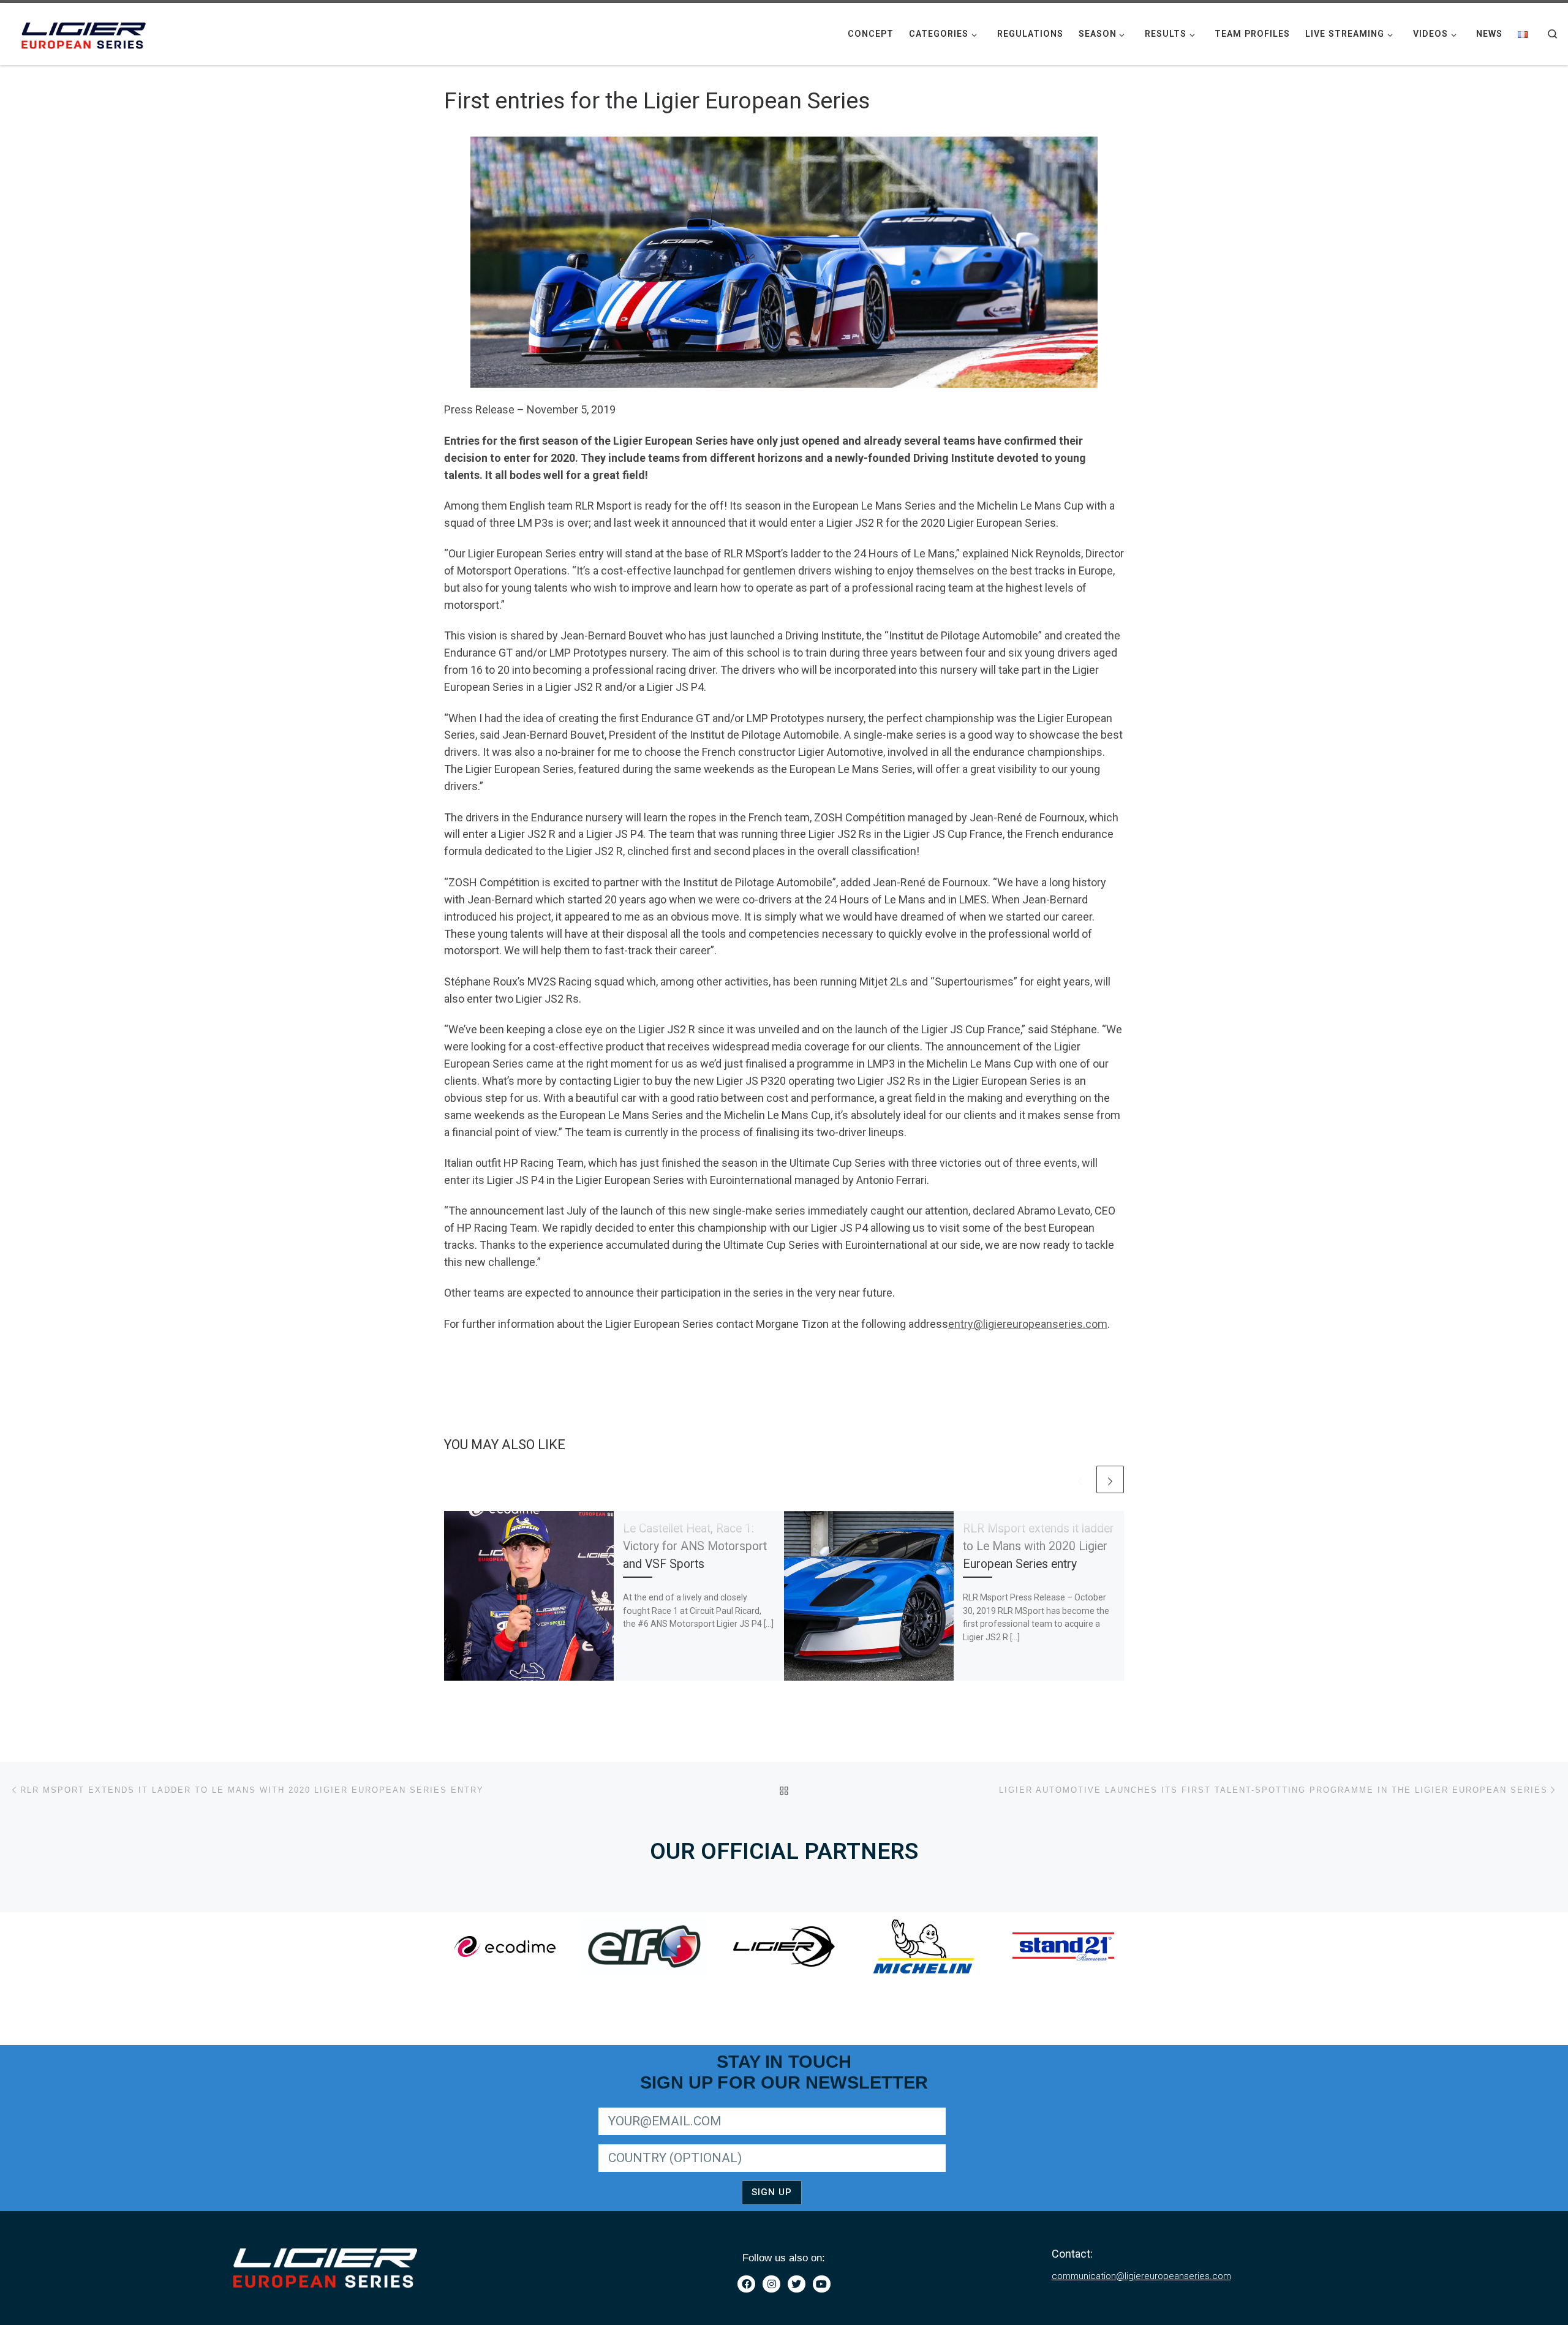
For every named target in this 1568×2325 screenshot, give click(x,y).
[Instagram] (771, 2284)
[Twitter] (797, 2284)
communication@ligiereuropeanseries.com (1141, 2276)
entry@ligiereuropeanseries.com (1028, 1324)
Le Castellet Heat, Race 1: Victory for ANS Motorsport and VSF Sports (695, 1546)
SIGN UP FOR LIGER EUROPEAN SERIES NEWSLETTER (703, 2105)
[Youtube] (822, 2284)
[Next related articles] (1110, 1479)
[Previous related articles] (1080, 1479)
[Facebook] (746, 2284)
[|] (86, 32)
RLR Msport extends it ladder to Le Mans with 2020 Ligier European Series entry (1038, 1546)
